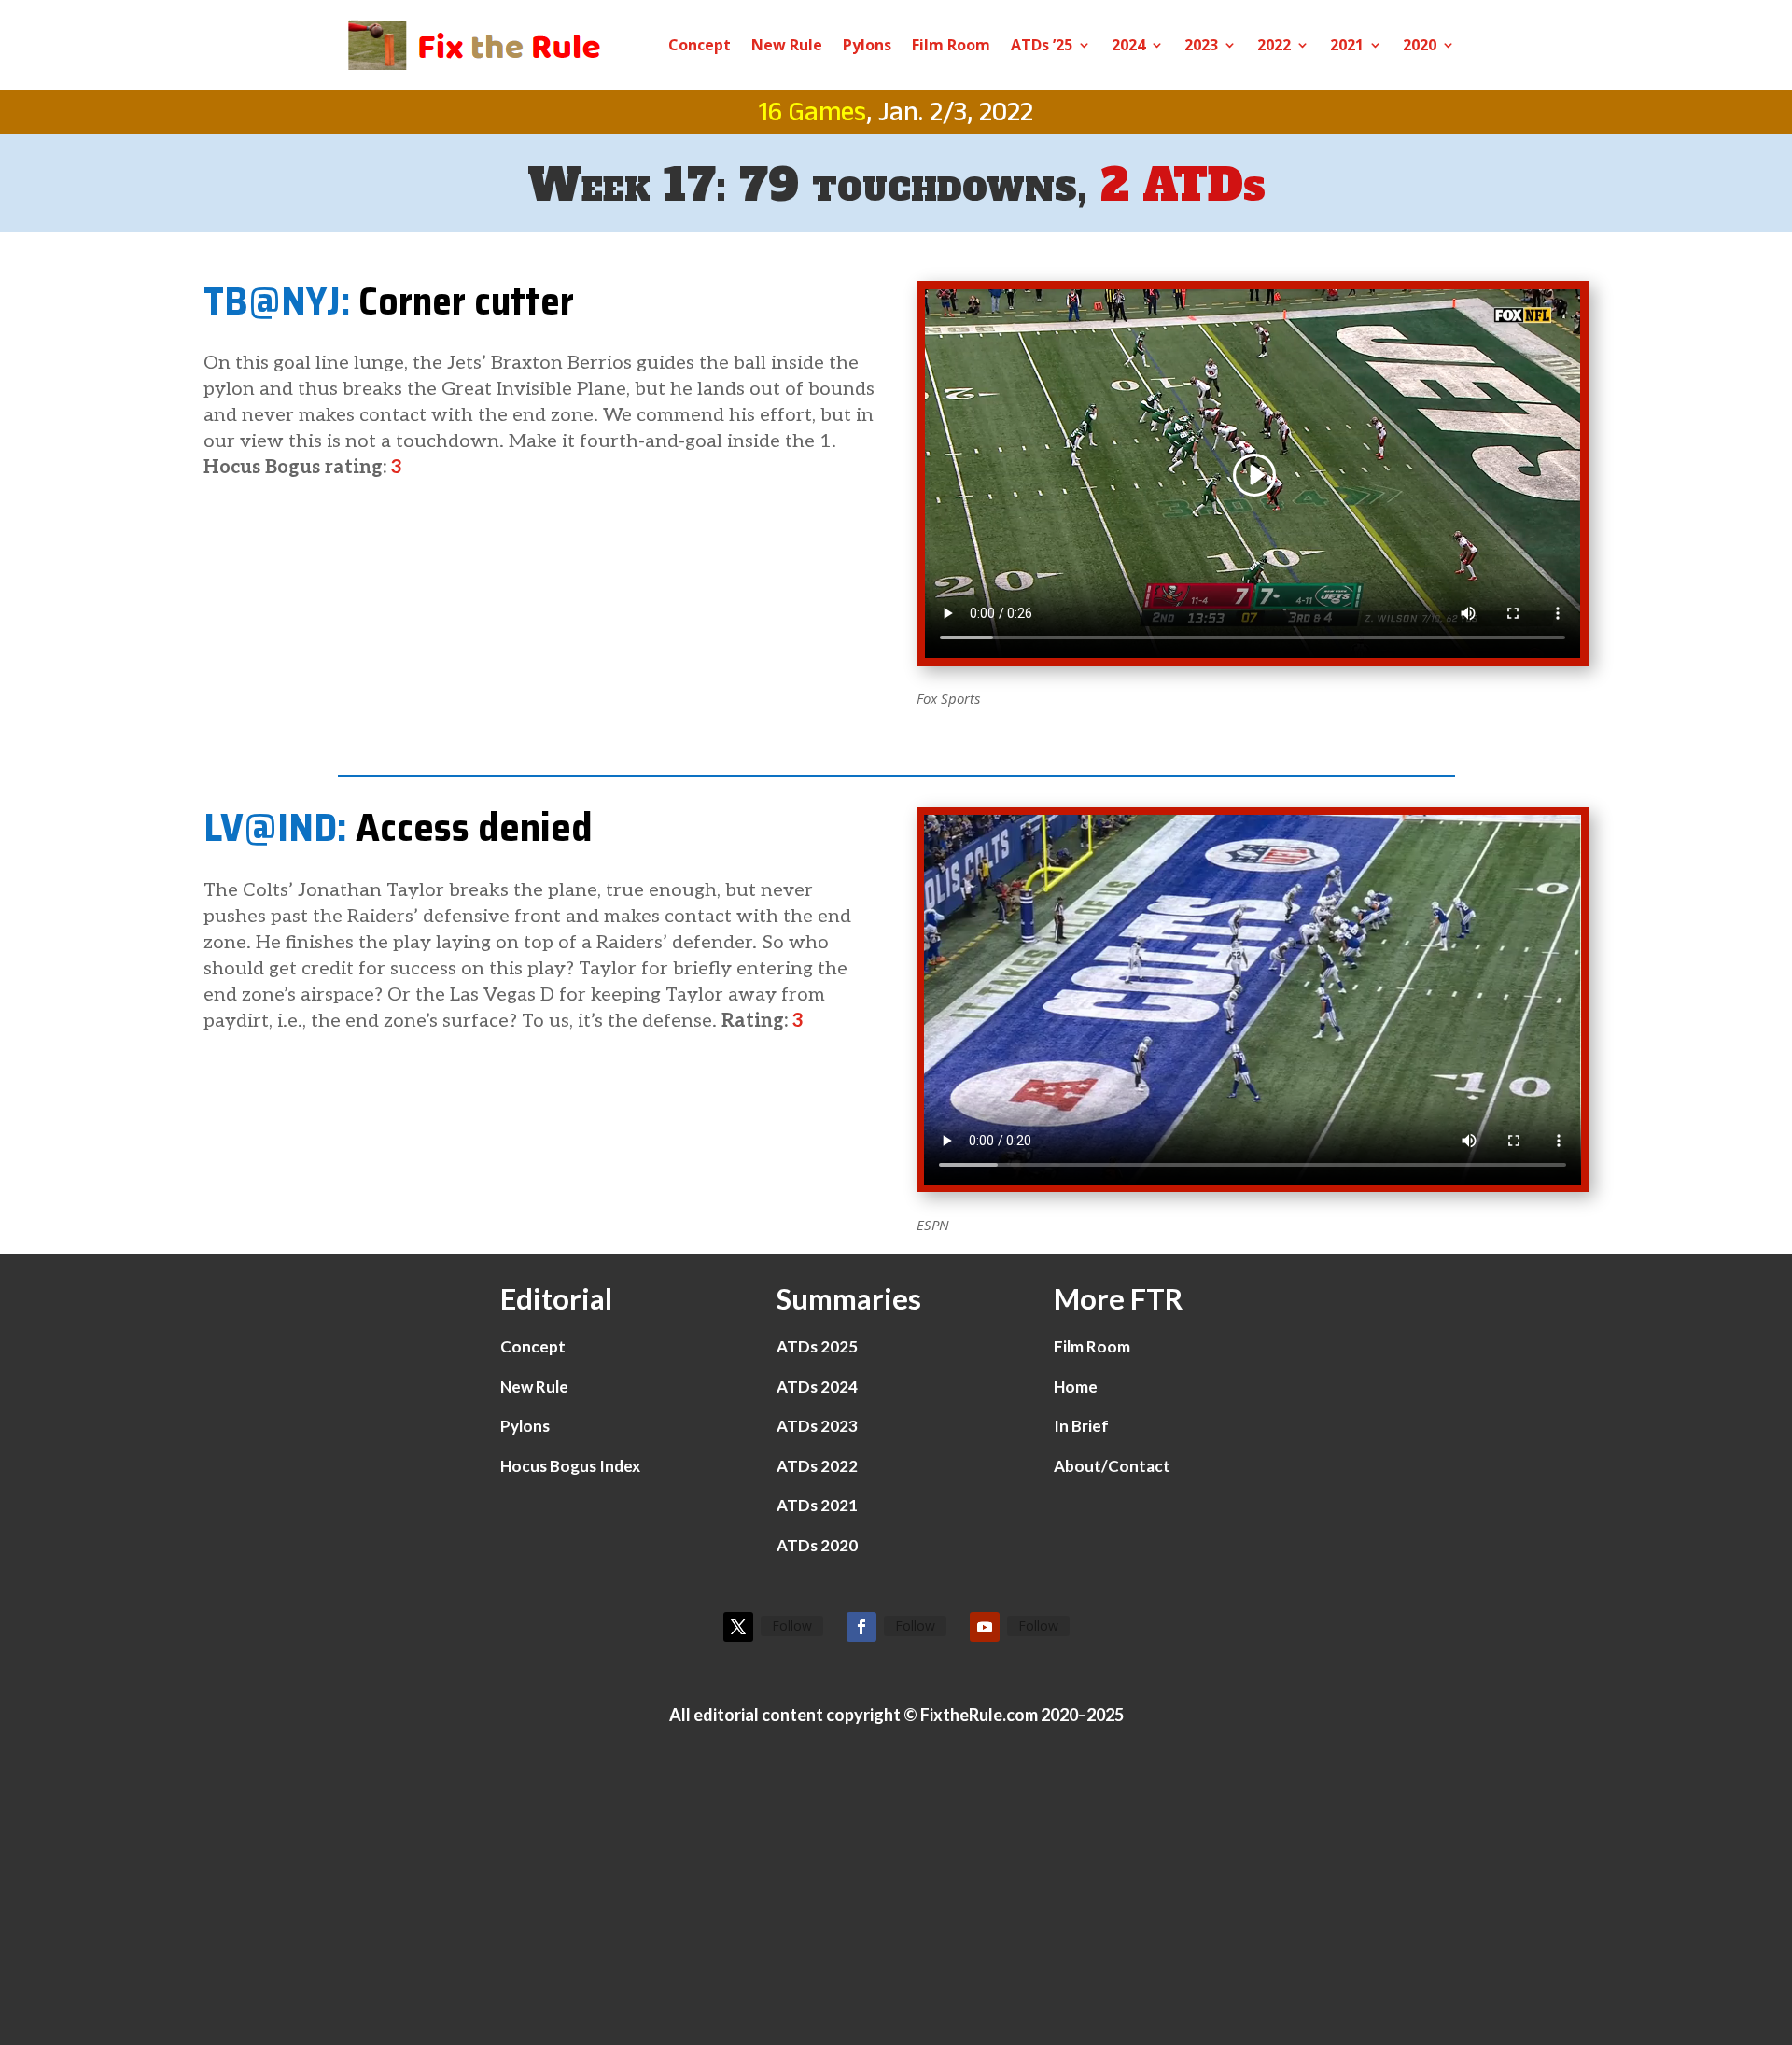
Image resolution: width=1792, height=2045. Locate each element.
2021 (1347, 45)
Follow (792, 1625)
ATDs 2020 (817, 1545)
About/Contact (1112, 1466)
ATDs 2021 (817, 1505)
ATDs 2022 (817, 1466)
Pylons (867, 45)
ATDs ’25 (1042, 45)
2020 (1420, 45)
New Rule (787, 45)
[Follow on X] (738, 1627)
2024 (1128, 45)
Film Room (951, 45)
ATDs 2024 (817, 1387)
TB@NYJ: (277, 301)
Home (1076, 1387)
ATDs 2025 (817, 1346)
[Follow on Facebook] (861, 1627)
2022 (1274, 45)
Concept (700, 45)
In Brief (1081, 1426)
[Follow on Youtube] (985, 1627)
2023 (1201, 45)
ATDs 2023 (817, 1426)
